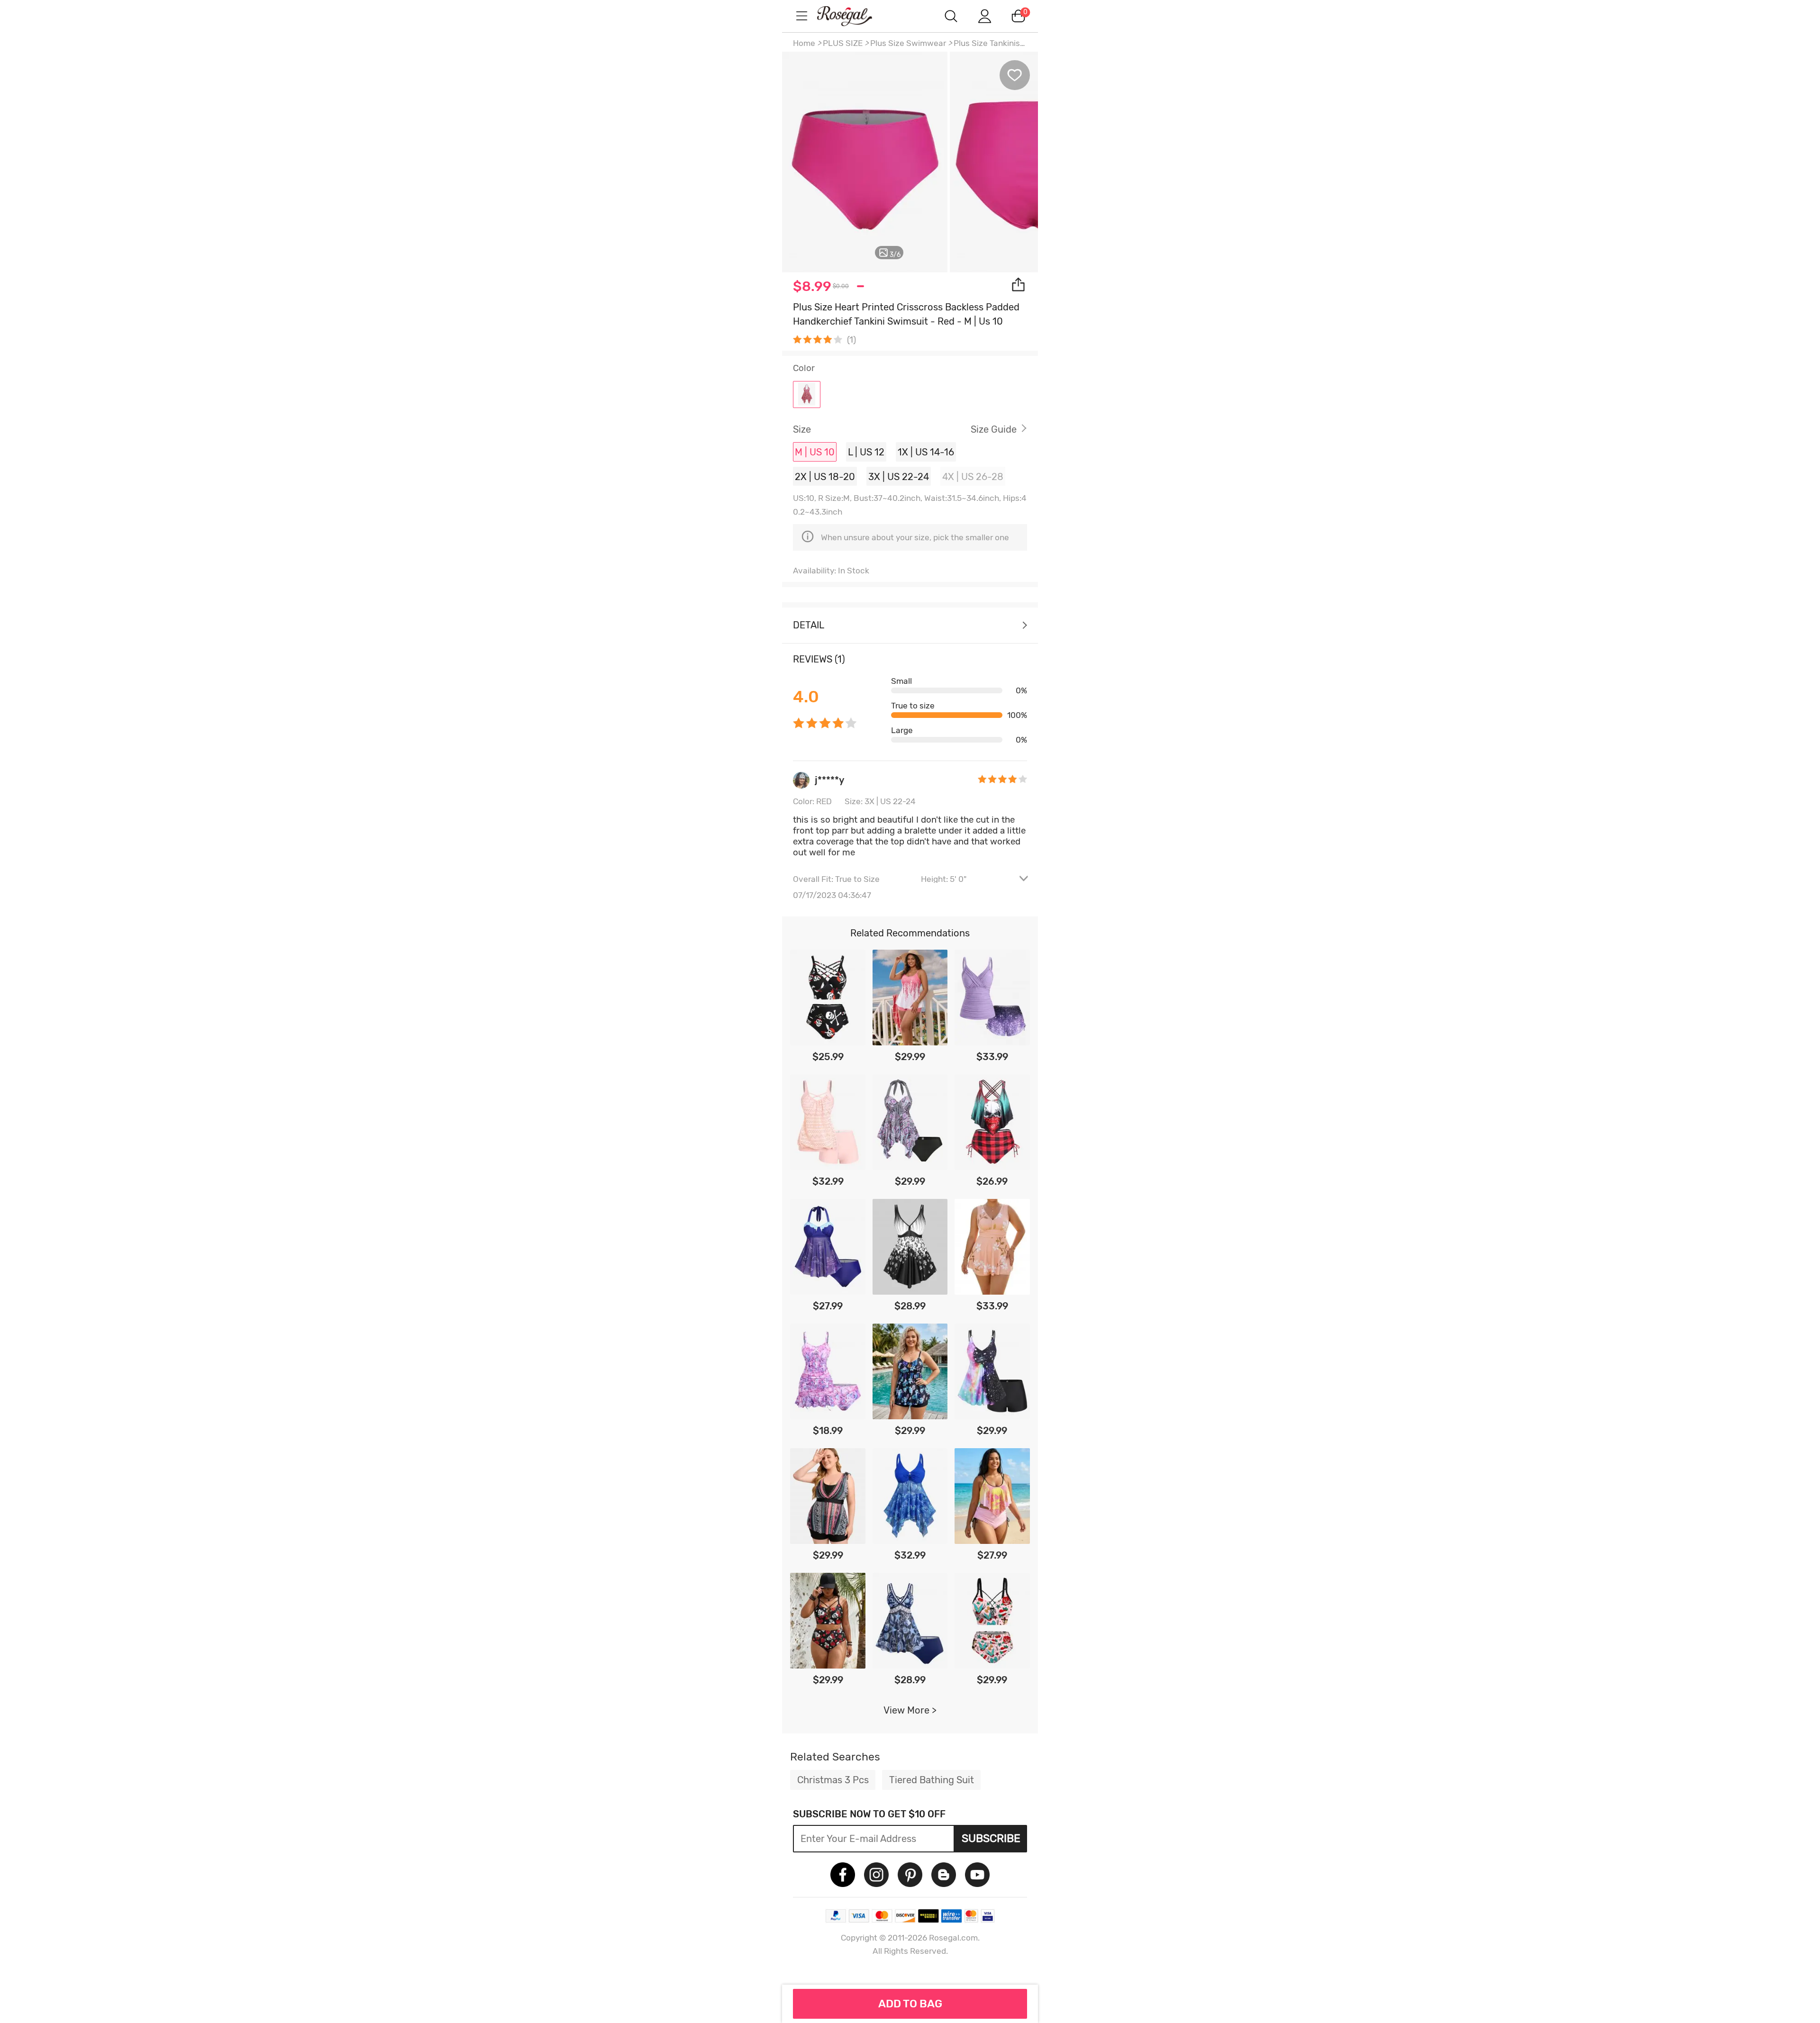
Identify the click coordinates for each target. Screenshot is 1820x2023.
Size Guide (994, 429)
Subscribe (991, 1838)
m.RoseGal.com (853, 16)
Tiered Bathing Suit (932, 1780)
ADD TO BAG (910, 2004)
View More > (910, 1710)
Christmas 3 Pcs (833, 1780)
